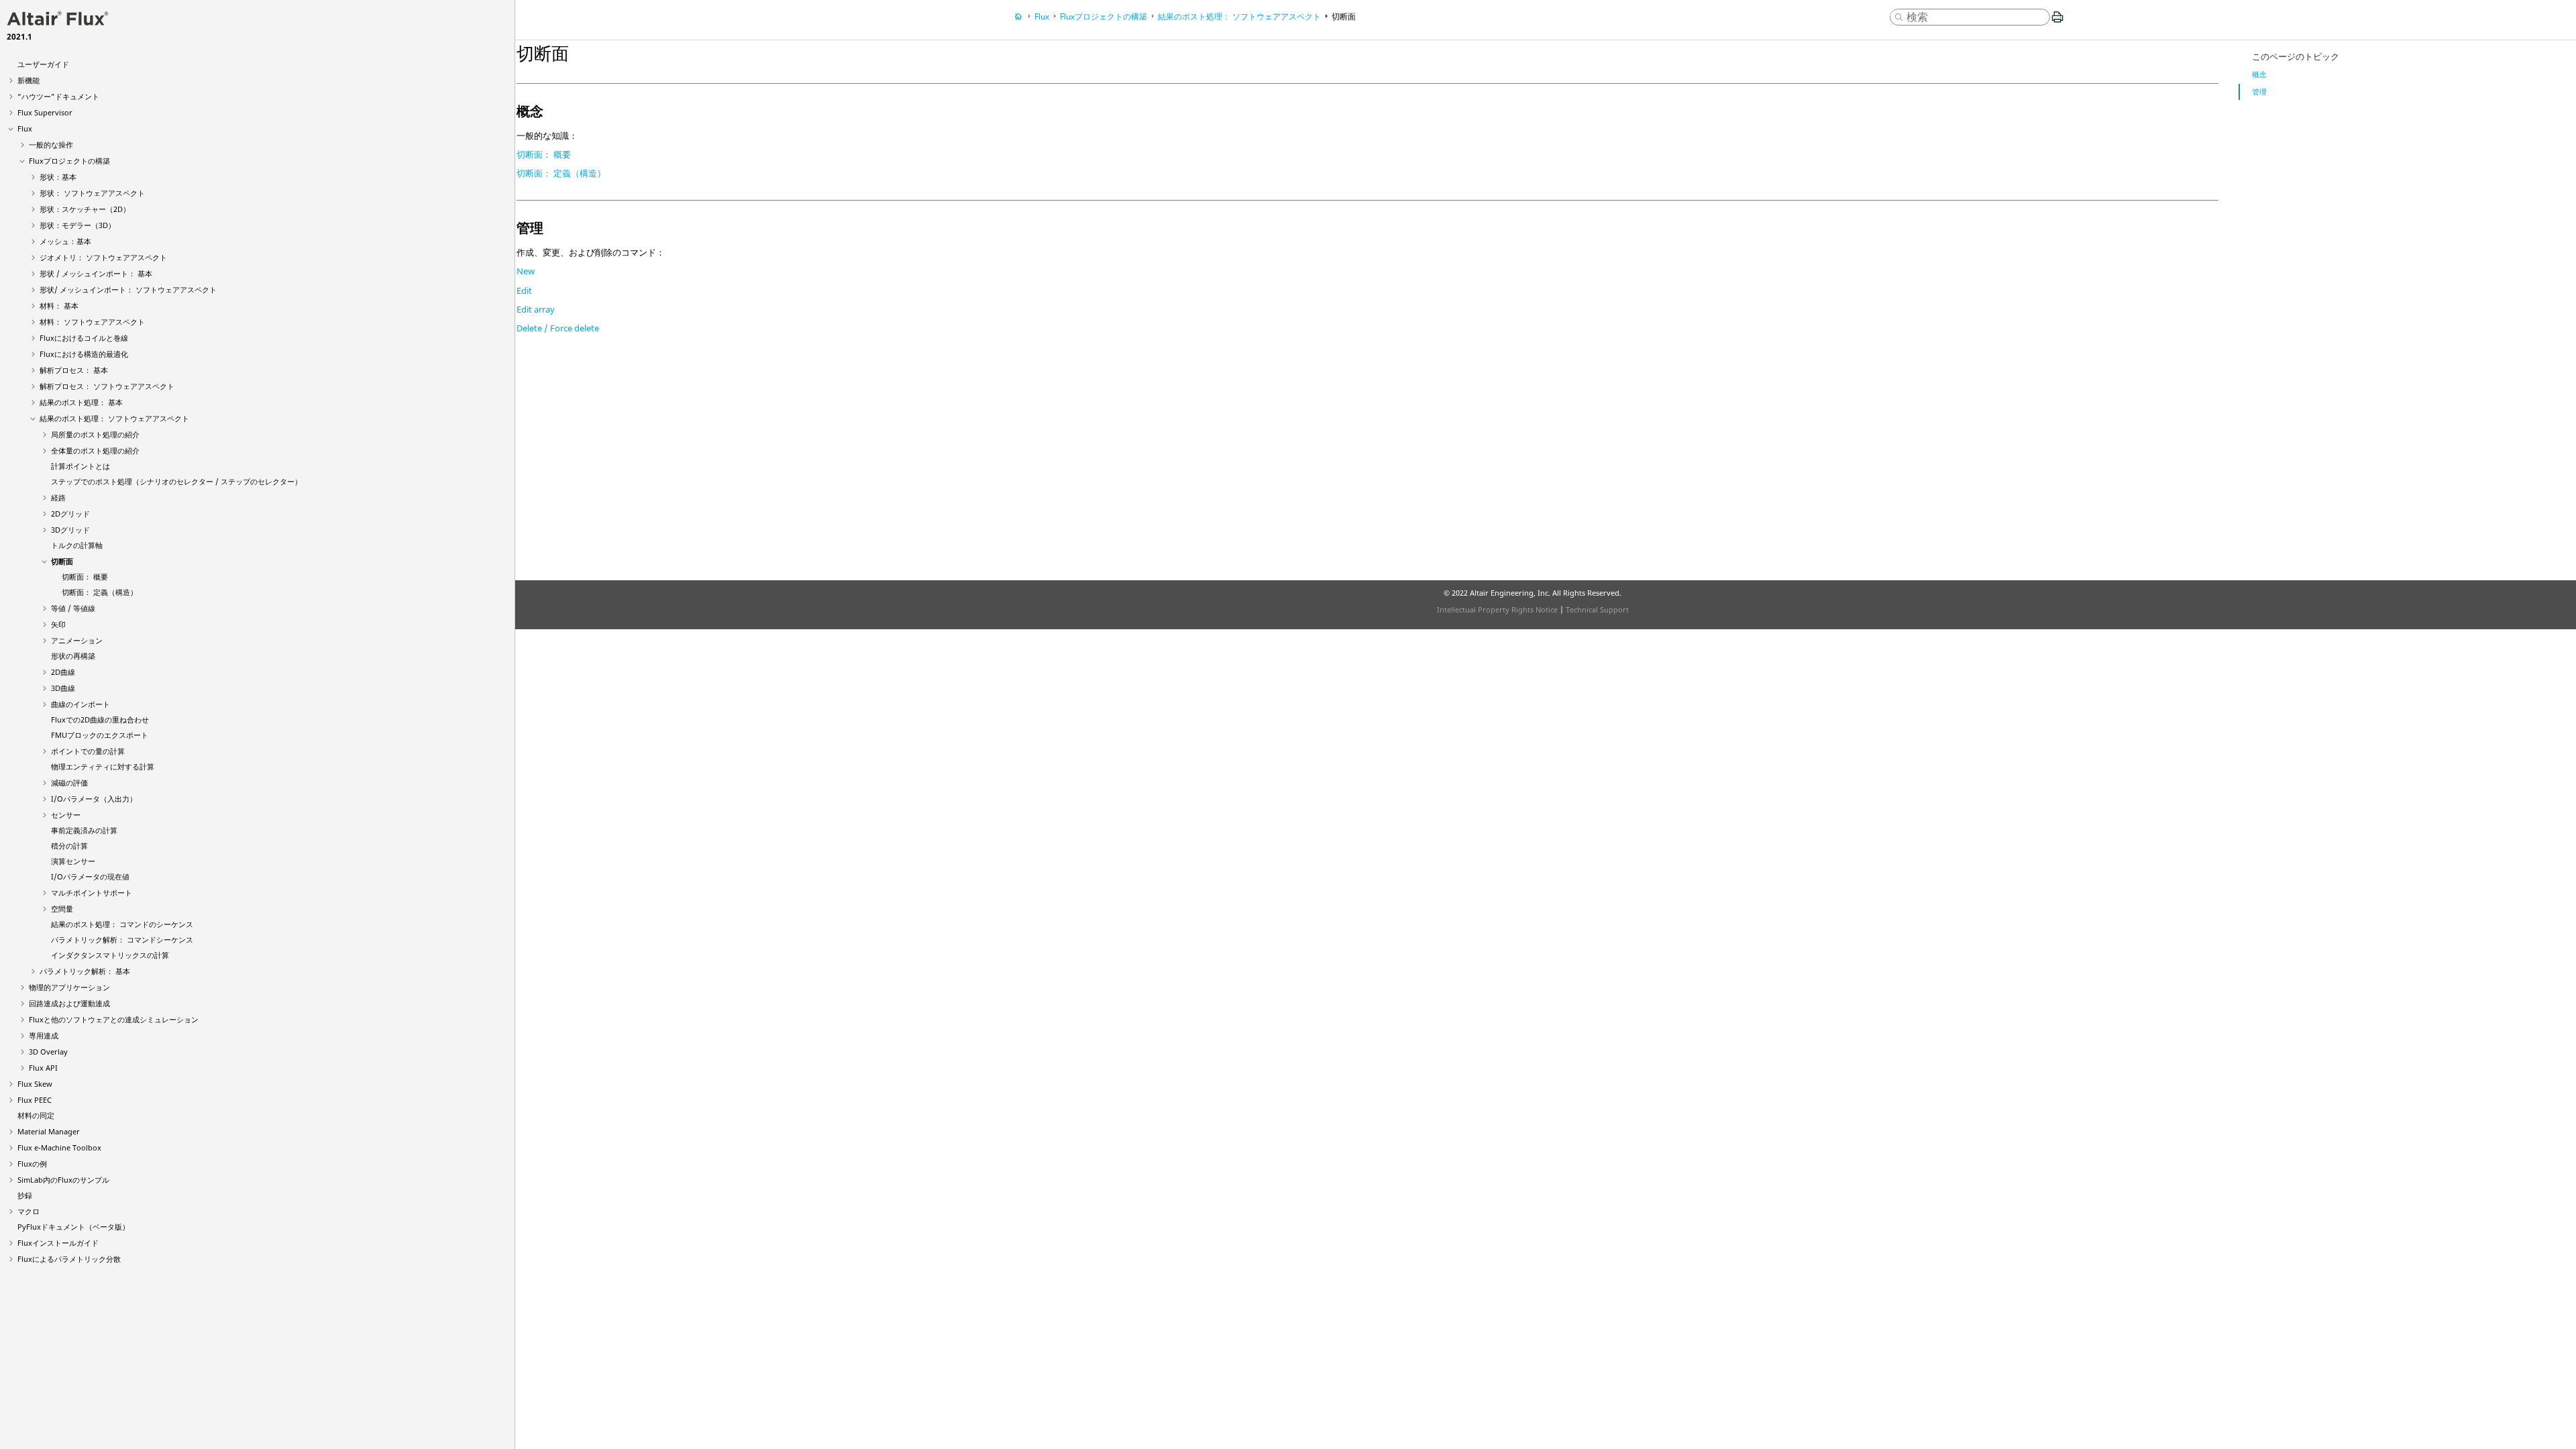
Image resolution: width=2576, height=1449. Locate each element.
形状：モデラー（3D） (77, 225)
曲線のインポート (80, 704)
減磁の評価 (69, 783)
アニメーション (77, 640)
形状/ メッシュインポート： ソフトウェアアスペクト (128, 289)
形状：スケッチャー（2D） (85, 209)
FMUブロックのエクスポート (100, 735)
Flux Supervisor (45, 112)
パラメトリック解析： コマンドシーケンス (122, 940)
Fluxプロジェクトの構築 (69, 161)
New (526, 271)
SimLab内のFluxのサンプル (63, 1180)
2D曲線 (63, 672)
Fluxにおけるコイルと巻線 (84, 338)
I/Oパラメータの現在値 (90, 876)
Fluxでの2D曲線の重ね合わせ (100, 719)
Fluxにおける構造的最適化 (84, 354)
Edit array (536, 309)
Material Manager (49, 1131)
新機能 (29, 80)
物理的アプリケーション (69, 987)
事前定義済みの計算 (84, 830)
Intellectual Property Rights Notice (1497, 609)
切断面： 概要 (85, 577)
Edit (524, 290)
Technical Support (1597, 609)
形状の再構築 (73, 656)
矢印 (58, 624)
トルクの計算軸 (77, 545)
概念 (2259, 74)
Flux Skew (35, 1084)
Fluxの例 (32, 1164)
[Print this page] (2057, 22)
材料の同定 (36, 1115)
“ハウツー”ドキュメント (58, 96)
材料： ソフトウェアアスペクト (92, 322)
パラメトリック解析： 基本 (85, 971)
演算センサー (73, 861)
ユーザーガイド (43, 64)
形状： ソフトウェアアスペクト (92, 193)
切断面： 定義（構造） (100, 592)
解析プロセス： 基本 (74, 370)
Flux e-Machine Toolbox (59, 1147)
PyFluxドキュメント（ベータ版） (73, 1227)
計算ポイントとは (80, 466)
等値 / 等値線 (73, 608)
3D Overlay (48, 1052)
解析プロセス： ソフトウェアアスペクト (107, 386)
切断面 (62, 561)
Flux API (43, 1068)
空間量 (62, 909)
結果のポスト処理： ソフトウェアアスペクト (114, 418)
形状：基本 (58, 177)
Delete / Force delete (558, 328)
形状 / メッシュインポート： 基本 (96, 273)
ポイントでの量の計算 (88, 751)
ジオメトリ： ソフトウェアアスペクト (103, 257)
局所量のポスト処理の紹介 (95, 434)
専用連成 (44, 1035)
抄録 (25, 1195)
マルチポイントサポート (92, 893)
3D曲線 (63, 688)
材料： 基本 (59, 306)
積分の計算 (69, 846)
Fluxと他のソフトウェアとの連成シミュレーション (114, 1019)
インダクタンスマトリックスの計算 (110, 955)
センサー (66, 815)
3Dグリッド (70, 530)
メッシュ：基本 (65, 241)
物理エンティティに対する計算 (103, 766)
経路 (58, 497)
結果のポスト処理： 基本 (81, 402)
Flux (25, 128)
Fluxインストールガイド (58, 1243)
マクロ (29, 1211)
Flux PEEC (35, 1100)
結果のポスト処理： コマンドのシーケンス (122, 924)
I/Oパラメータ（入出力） (94, 799)
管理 (2259, 92)
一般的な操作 (51, 145)
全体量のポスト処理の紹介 (95, 450)
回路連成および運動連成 (69, 1003)
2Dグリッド (70, 514)
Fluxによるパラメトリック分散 (69, 1259)
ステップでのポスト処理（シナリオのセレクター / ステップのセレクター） (176, 481)
